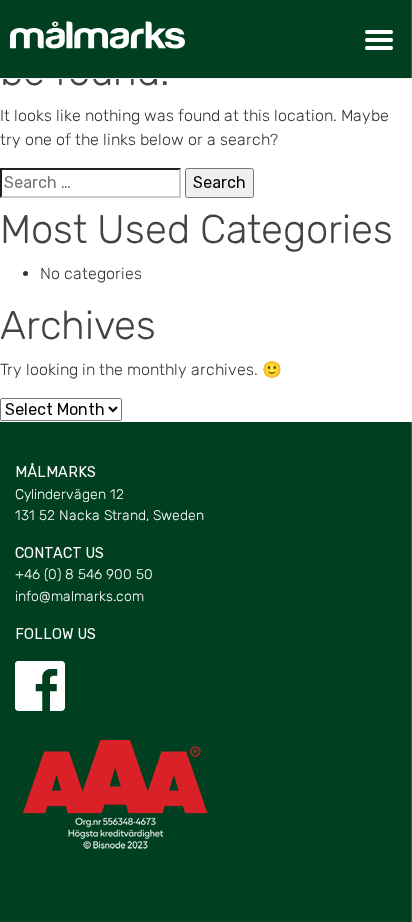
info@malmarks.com (79, 596)
